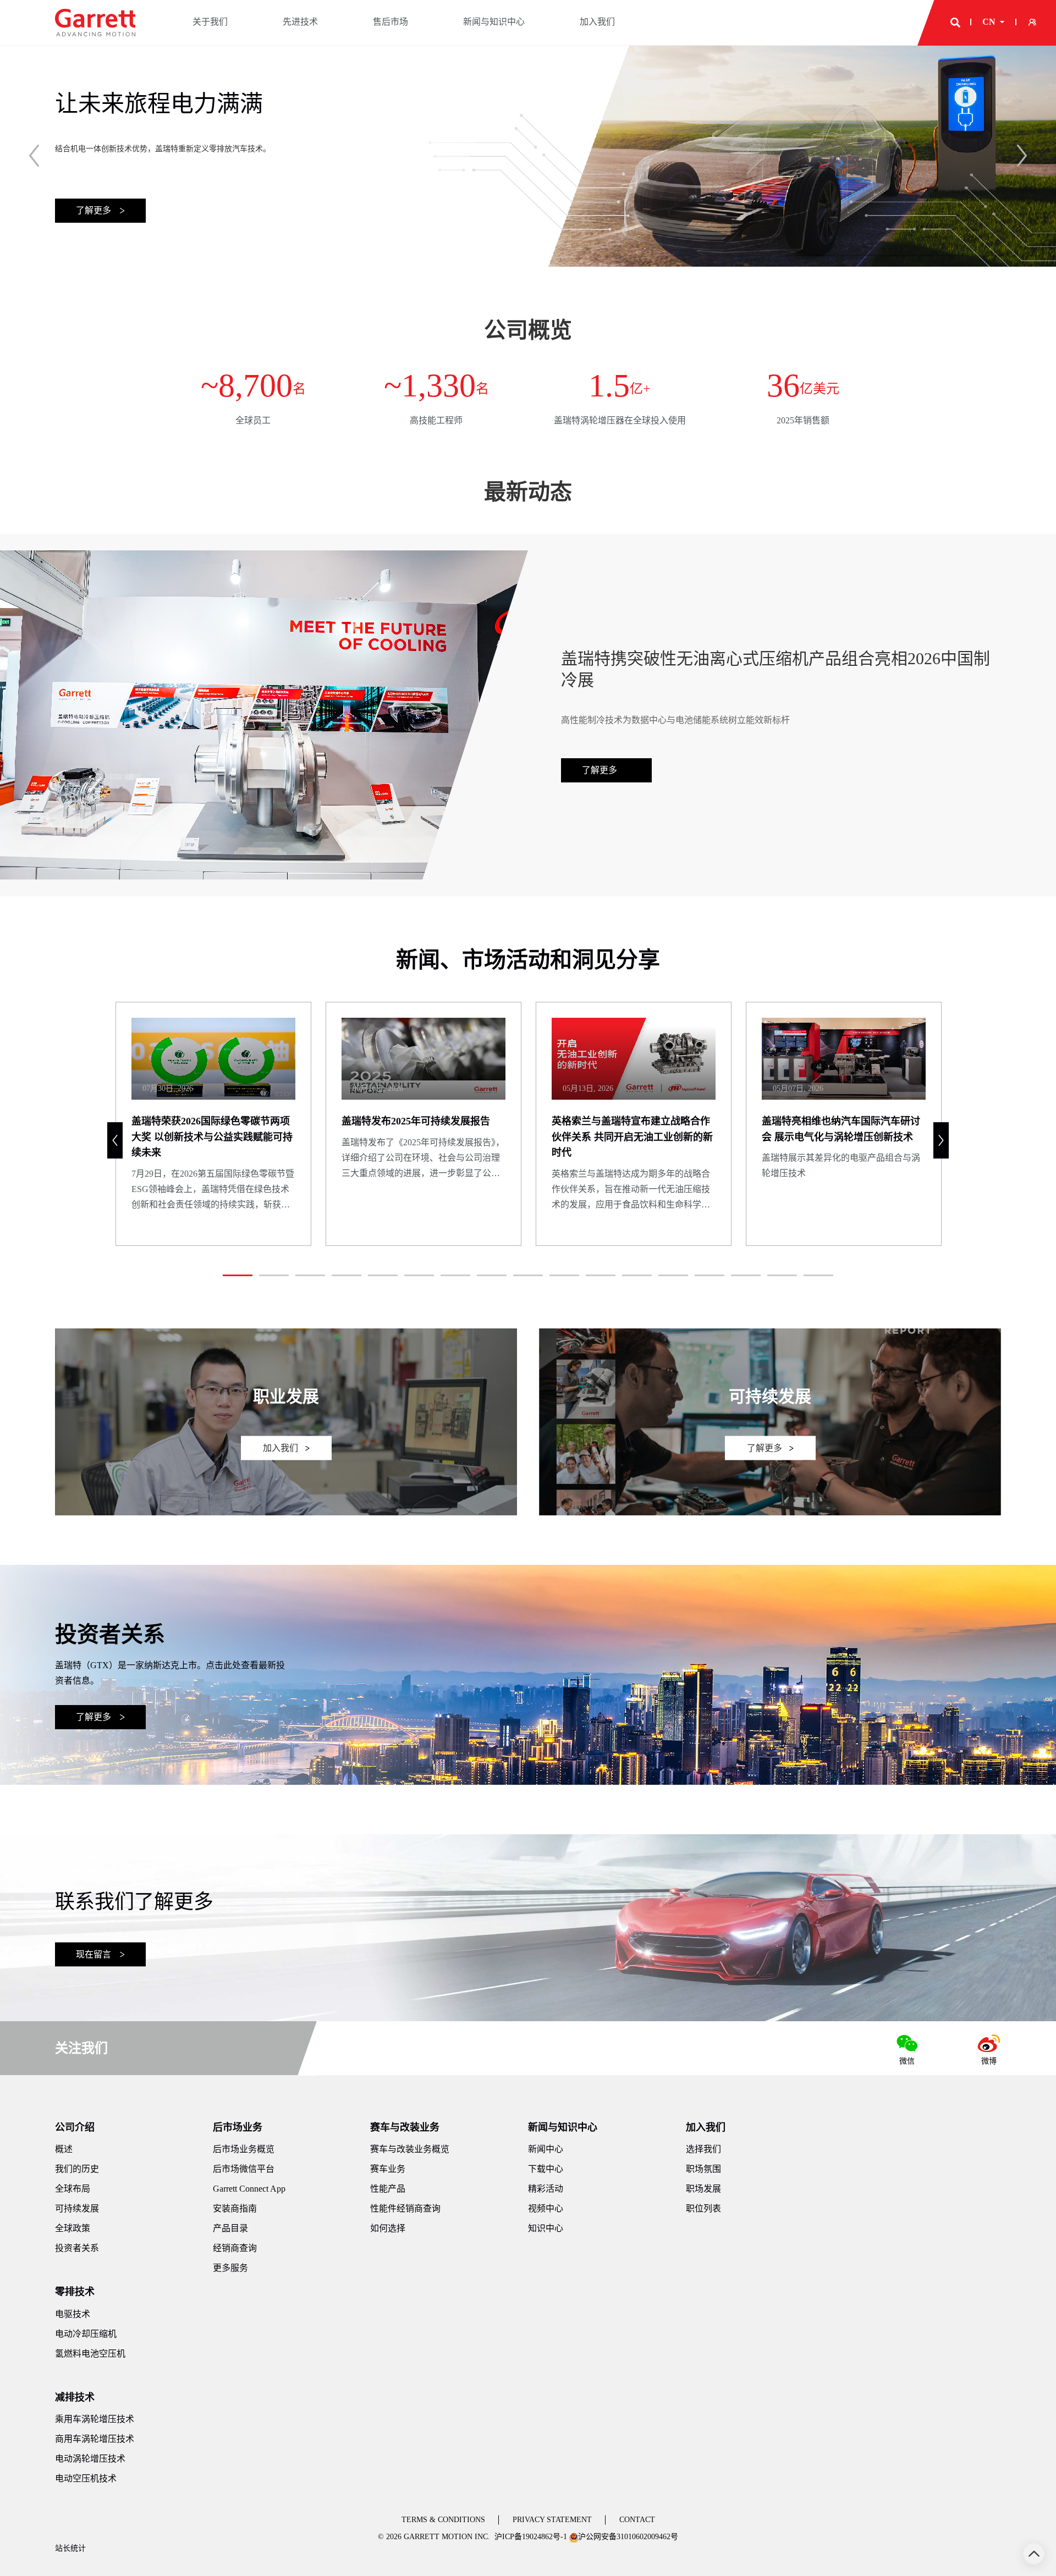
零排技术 (75, 2292)
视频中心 (546, 2208)
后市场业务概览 (244, 2149)
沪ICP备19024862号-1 (531, 2537)
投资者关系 (77, 2248)
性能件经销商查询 (405, 2208)
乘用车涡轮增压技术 (95, 2419)
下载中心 (546, 2169)
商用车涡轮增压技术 (95, 2439)
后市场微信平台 (244, 2169)
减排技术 (75, 2397)
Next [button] (1022, 156)
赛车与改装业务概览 (410, 2149)
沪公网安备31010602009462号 (628, 2537)
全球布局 (73, 2189)
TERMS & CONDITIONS (443, 2520)
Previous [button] (34, 156)
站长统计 (70, 2548)
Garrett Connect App (249, 2189)
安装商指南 (235, 2208)
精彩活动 (546, 2189)
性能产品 (388, 2189)
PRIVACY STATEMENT (552, 2520)
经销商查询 (235, 2248)
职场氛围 (703, 2169)
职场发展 (703, 2189)
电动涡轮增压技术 (90, 2459)
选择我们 (703, 2149)
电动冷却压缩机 (86, 2334)
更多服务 (230, 2268)
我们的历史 (77, 2169)
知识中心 (546, 2228)
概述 (64, 2149)
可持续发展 (77, 2208)
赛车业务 (388, 2169)
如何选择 (388, 2228)
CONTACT (637, 2520)
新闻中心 (546, 2149)
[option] (528, 154)
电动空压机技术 (86, 2478)
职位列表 (703, 2208)
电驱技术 (73, 2314)
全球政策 (73, 2228)
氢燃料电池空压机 (90, 2354)
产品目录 (230, 2228)
